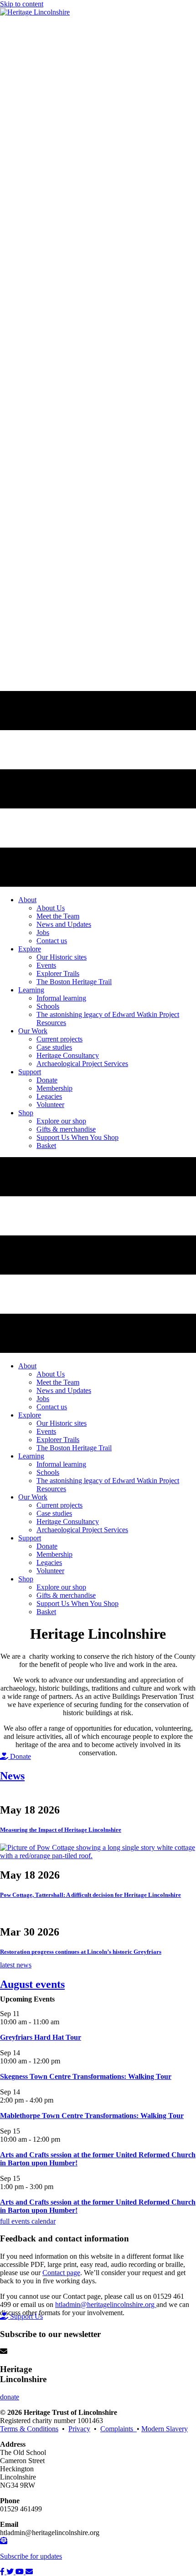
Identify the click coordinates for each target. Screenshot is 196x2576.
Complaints (119, 2429)
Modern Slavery (165, 2429)
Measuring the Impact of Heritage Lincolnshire (61, 1830)
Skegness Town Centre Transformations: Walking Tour (86, 2076)
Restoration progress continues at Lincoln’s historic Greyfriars (81, 1952)
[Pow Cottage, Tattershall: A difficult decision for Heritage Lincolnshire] (98, 1856)
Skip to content (22, 4)
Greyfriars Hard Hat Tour (41, 2037)
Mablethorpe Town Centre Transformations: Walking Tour (92, 2116)
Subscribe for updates (31, 2556)
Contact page (61, 2273)
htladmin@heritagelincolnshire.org (106, 2304)
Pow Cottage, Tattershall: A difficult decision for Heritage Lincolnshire (90, 1895)
